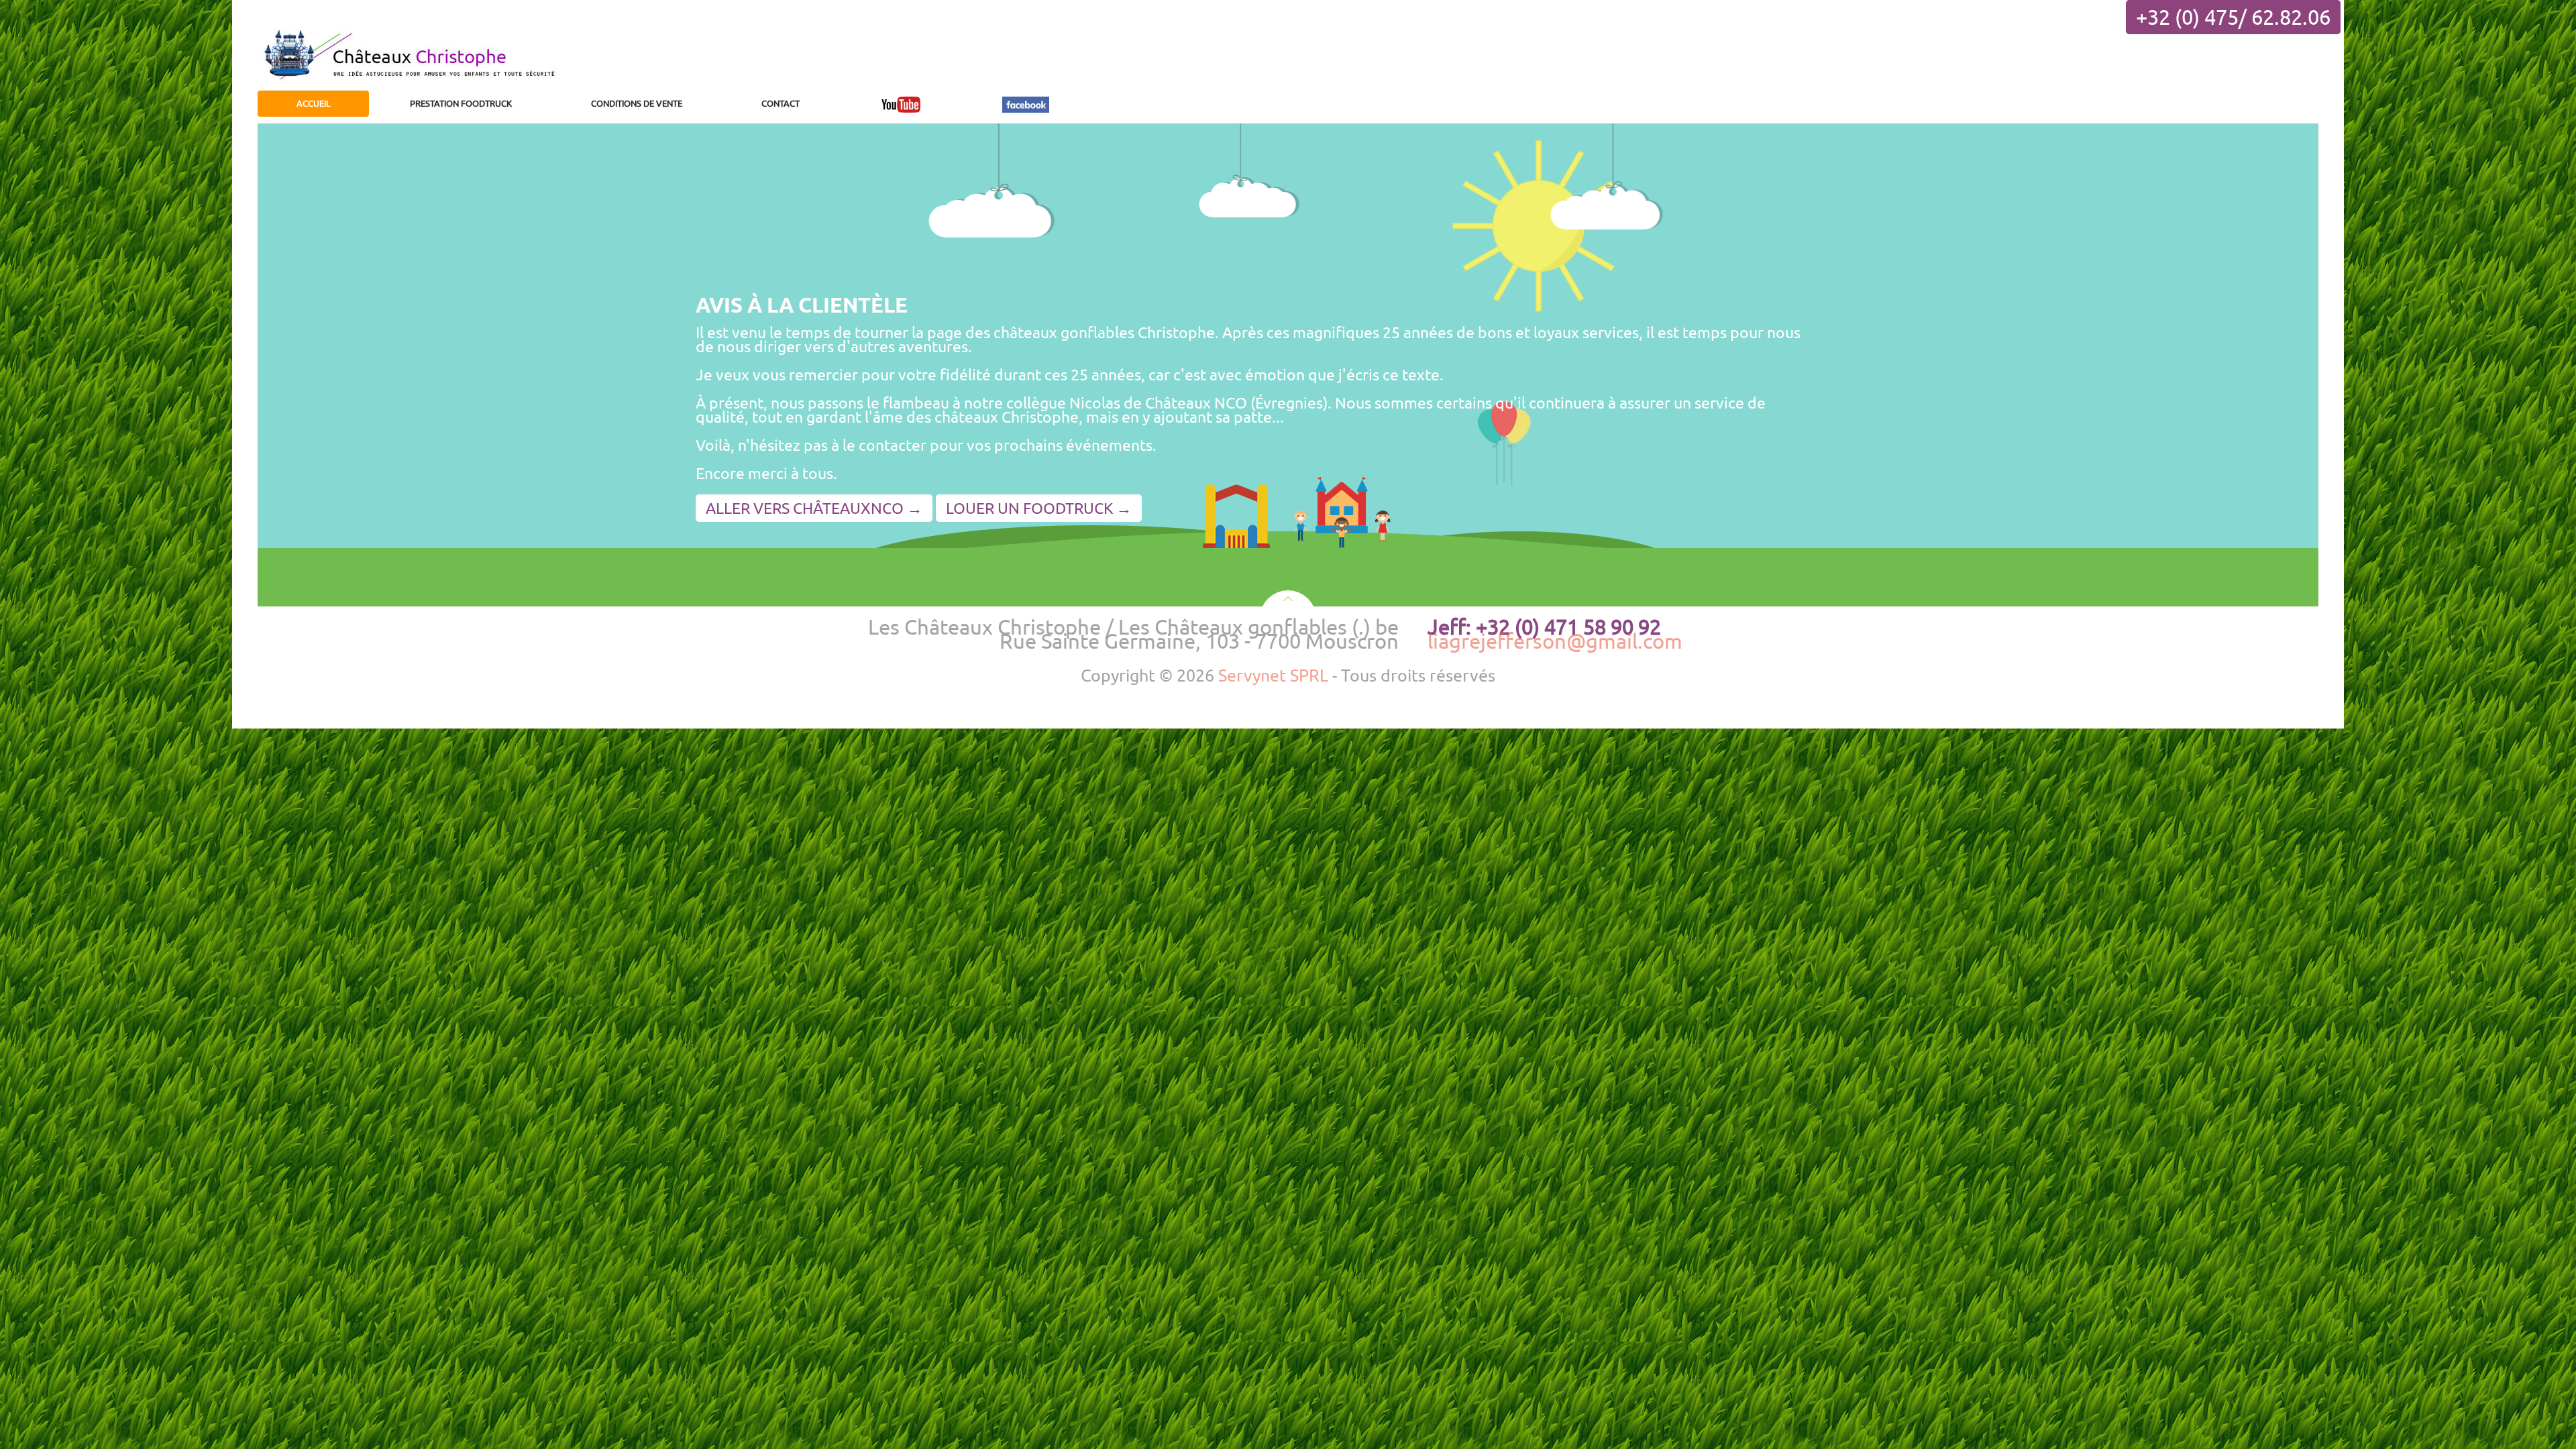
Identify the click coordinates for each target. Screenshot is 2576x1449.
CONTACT (781, 103)
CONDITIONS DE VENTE (637, 103)
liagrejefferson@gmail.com (1555, 641)
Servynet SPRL (1273, 675)
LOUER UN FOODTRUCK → (1039, 508)
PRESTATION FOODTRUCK (461, 103)
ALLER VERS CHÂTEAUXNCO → (814, 508)
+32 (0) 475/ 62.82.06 (2233, 17)
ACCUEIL (314, 103)
